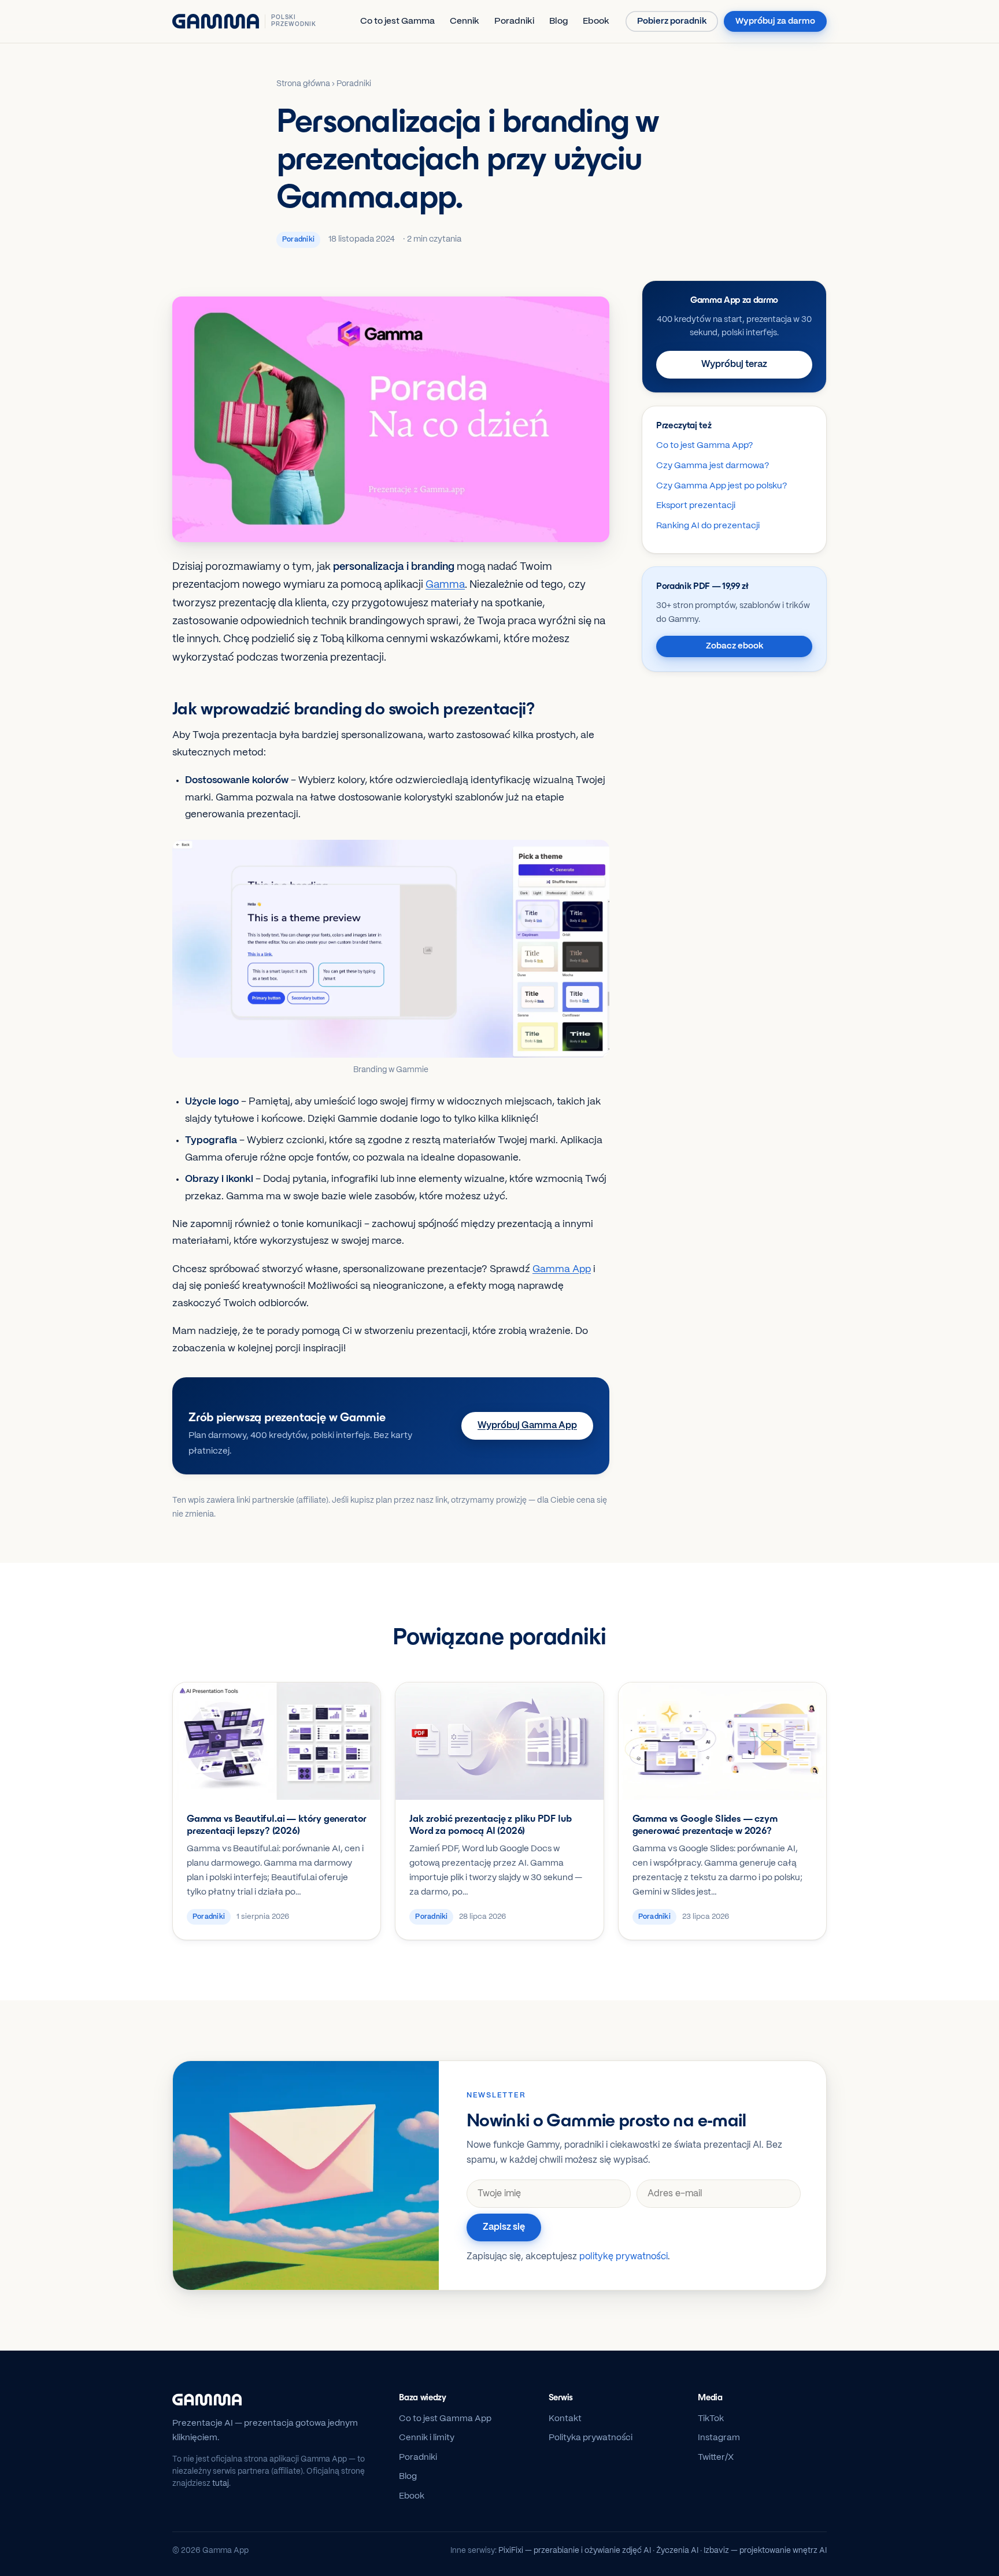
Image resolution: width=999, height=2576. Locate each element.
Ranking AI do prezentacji (708, 526)
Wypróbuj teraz (734, 364)
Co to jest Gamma (397, 21)
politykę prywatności (624, 2257)
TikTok (711, 2419)
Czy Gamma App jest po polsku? (721, 486)
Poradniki (514, 21)
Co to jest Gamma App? (704, 446)
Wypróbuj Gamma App (527, 1426)
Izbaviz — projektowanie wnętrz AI (765, 2551)
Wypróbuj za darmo (775, 21)
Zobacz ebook (735, 646)
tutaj (221, 2484)
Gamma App (562, 1269)
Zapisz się (504, 2227)
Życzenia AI (677, 2551)
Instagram (719, 2438)
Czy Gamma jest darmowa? (713, 466)
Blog (558, 21)
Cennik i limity (427, 2438)
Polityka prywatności (591, 2438)
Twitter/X (716, 2458)
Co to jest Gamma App (445, 2419)
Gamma (445, 585)
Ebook (596, 21)
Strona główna (303, 84)
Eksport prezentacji (696, 506)
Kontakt (565, 2419)
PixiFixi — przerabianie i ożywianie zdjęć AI (575, 2551)
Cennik (465, 21)
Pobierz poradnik (672, 21)
